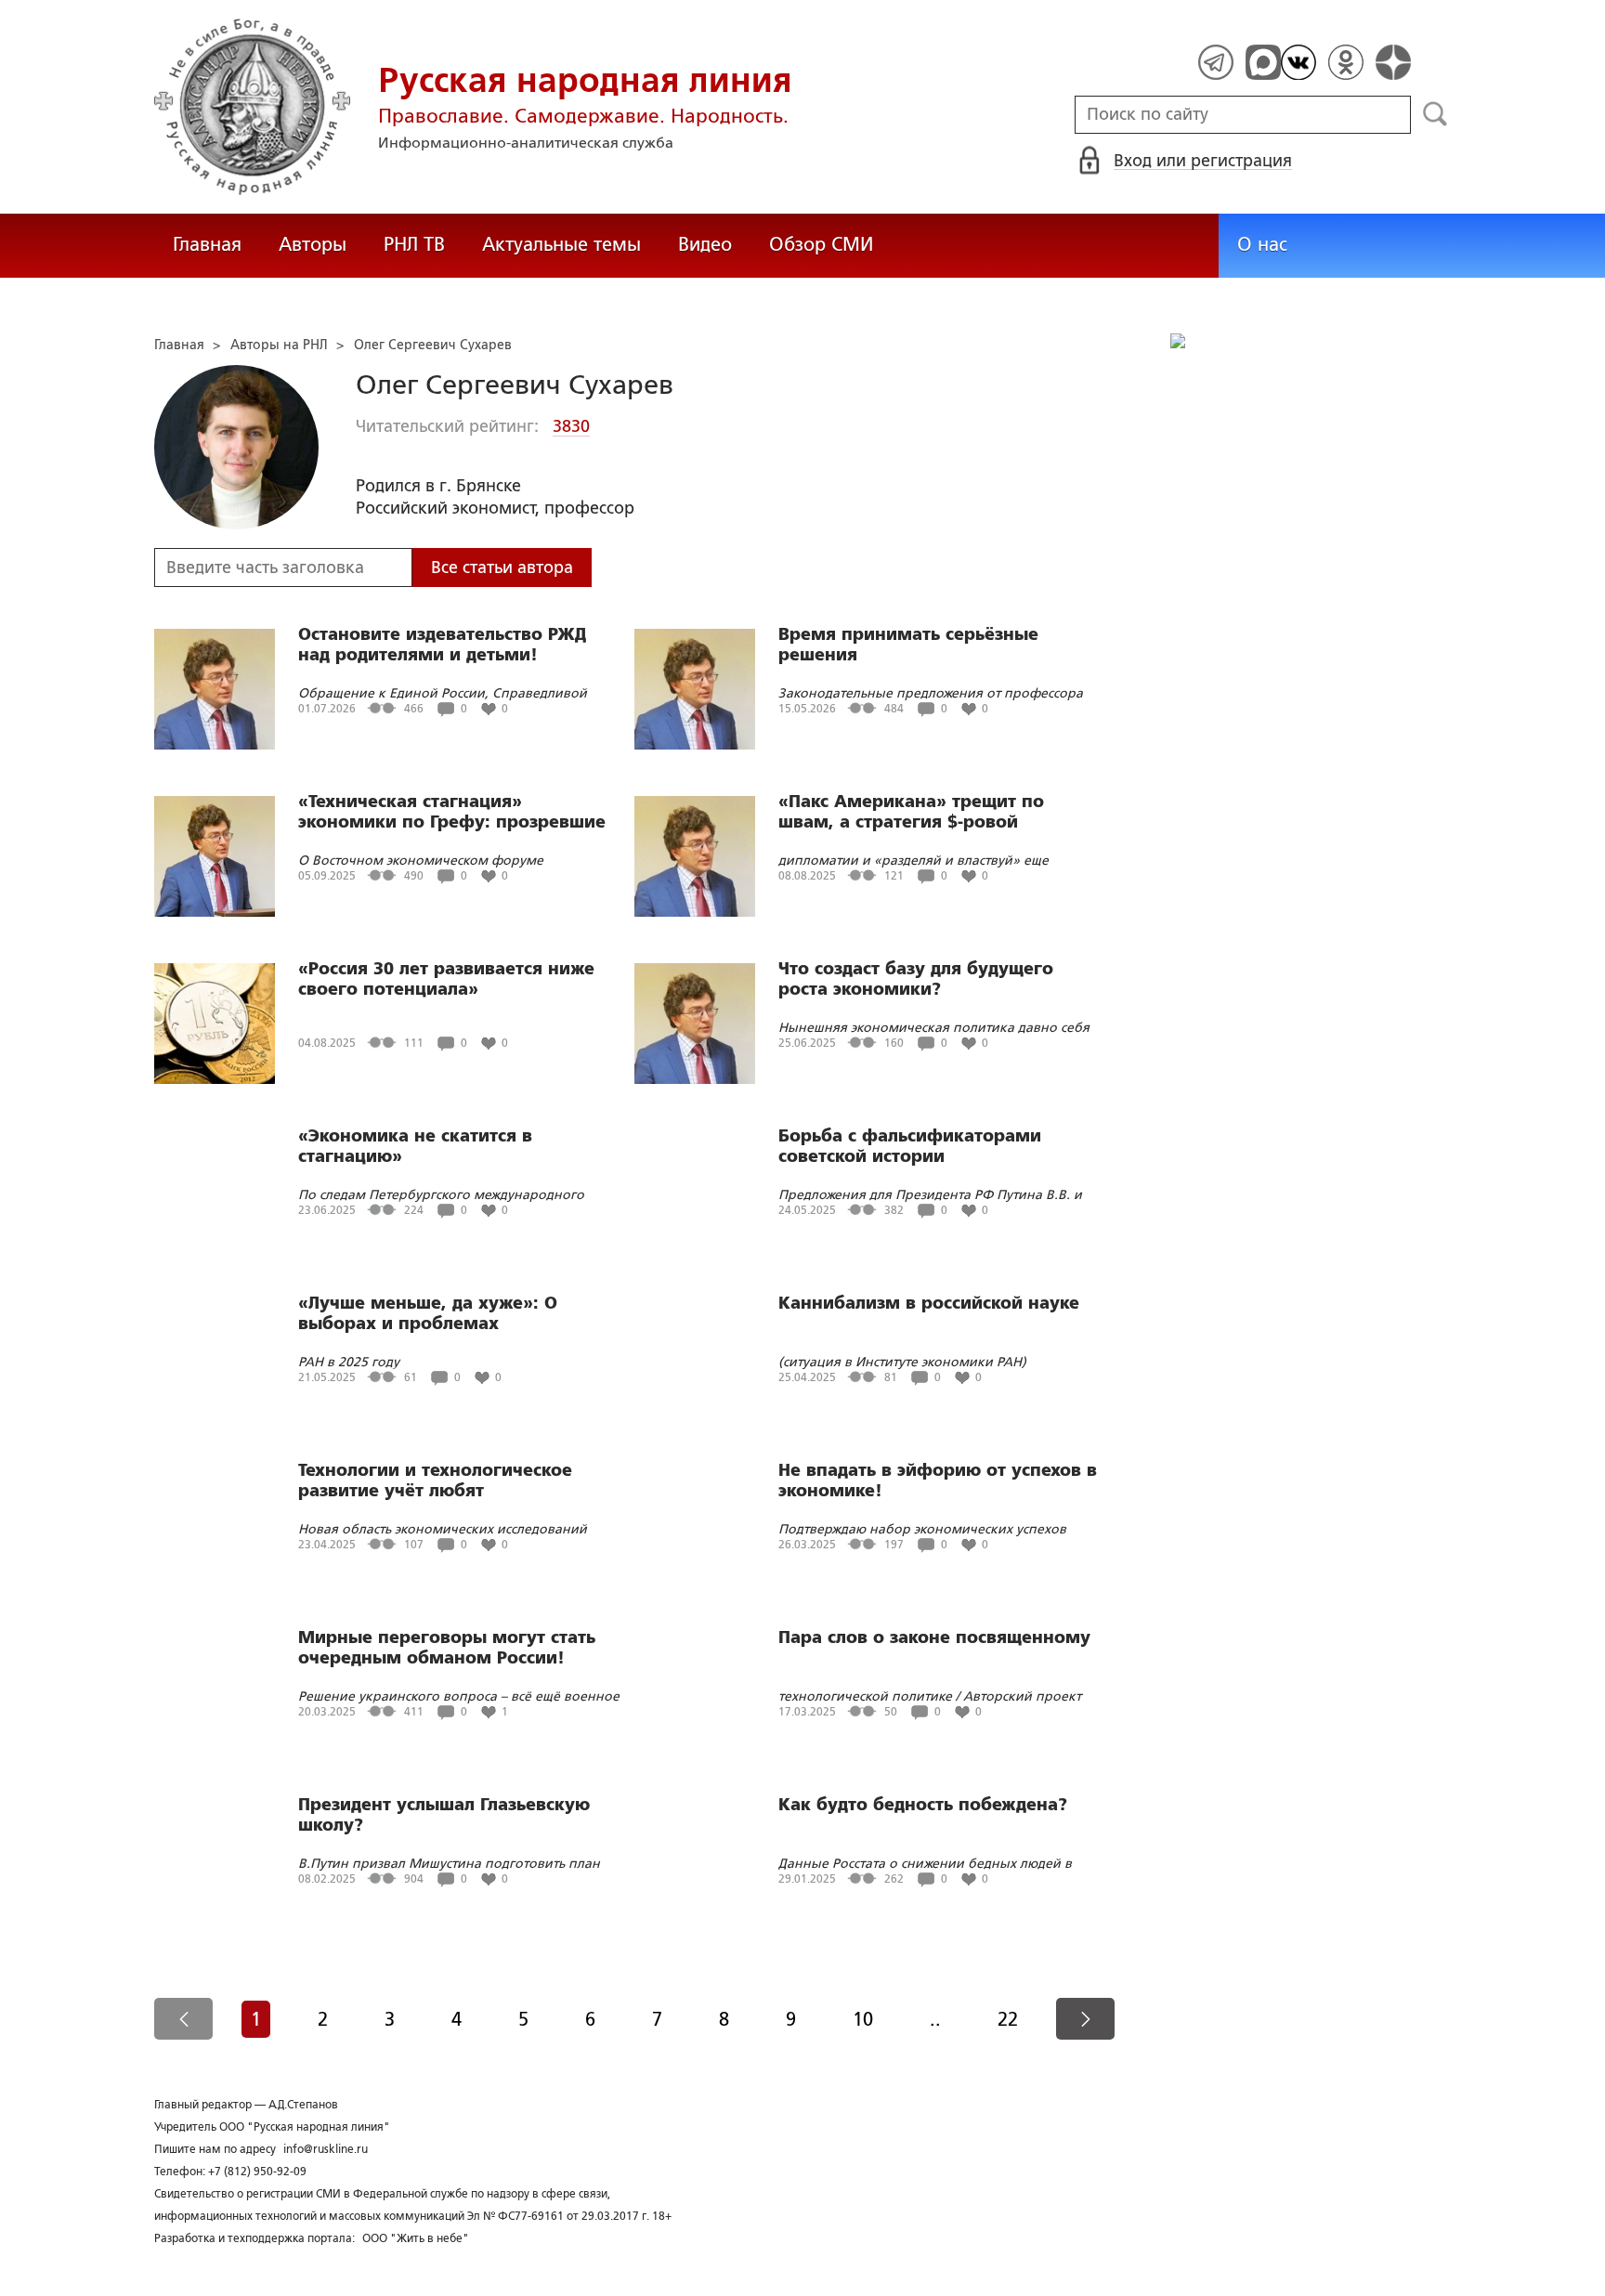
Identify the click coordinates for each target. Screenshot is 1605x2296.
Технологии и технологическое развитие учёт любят (435, 1481)
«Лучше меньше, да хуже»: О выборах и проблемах (428, 1313)
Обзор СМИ (821, 244)
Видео (705, 244)
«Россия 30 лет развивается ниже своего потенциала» (446, 979)
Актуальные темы (561, 244)
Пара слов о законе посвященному (934, 1637)
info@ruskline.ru (326, 2149)
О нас (1262, 244)
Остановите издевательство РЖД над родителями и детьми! (442, 645)
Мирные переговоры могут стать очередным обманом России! (447, 1648)
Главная (207, 244)
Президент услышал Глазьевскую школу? (444, 1815)
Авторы (313, 244)
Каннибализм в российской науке (929, 1303)
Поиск (1435, 114)
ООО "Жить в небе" (416, 2238)
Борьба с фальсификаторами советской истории (910, 1146)
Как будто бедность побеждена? (923, 1805)
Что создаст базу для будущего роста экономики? (916, 979)
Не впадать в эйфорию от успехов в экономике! (938, 1481)
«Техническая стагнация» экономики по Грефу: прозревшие (452, 812)
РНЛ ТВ (414, 244)
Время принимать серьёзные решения (908, 645)
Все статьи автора (502, 567)
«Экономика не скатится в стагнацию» (415, 1146)
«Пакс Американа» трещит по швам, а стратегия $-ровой (911, 812)
